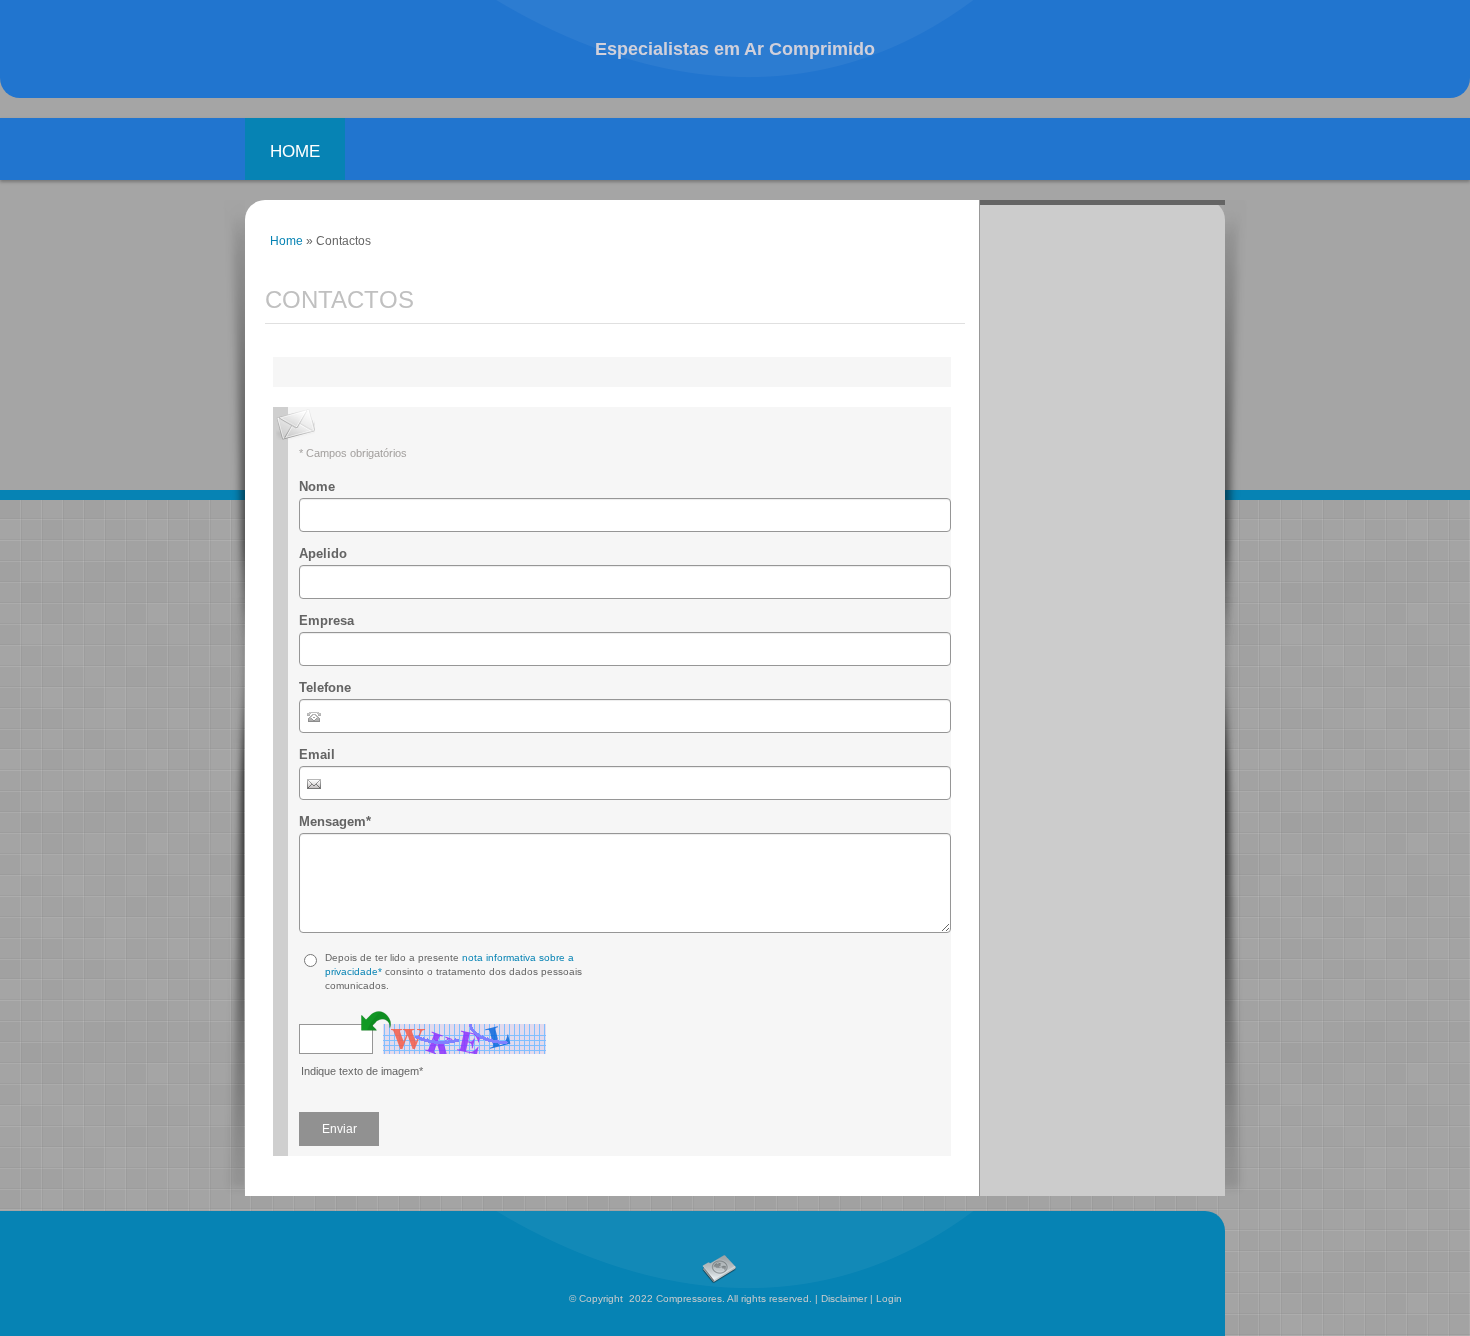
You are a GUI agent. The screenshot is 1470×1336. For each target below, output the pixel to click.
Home (295, 151)
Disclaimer (844, 1298)
